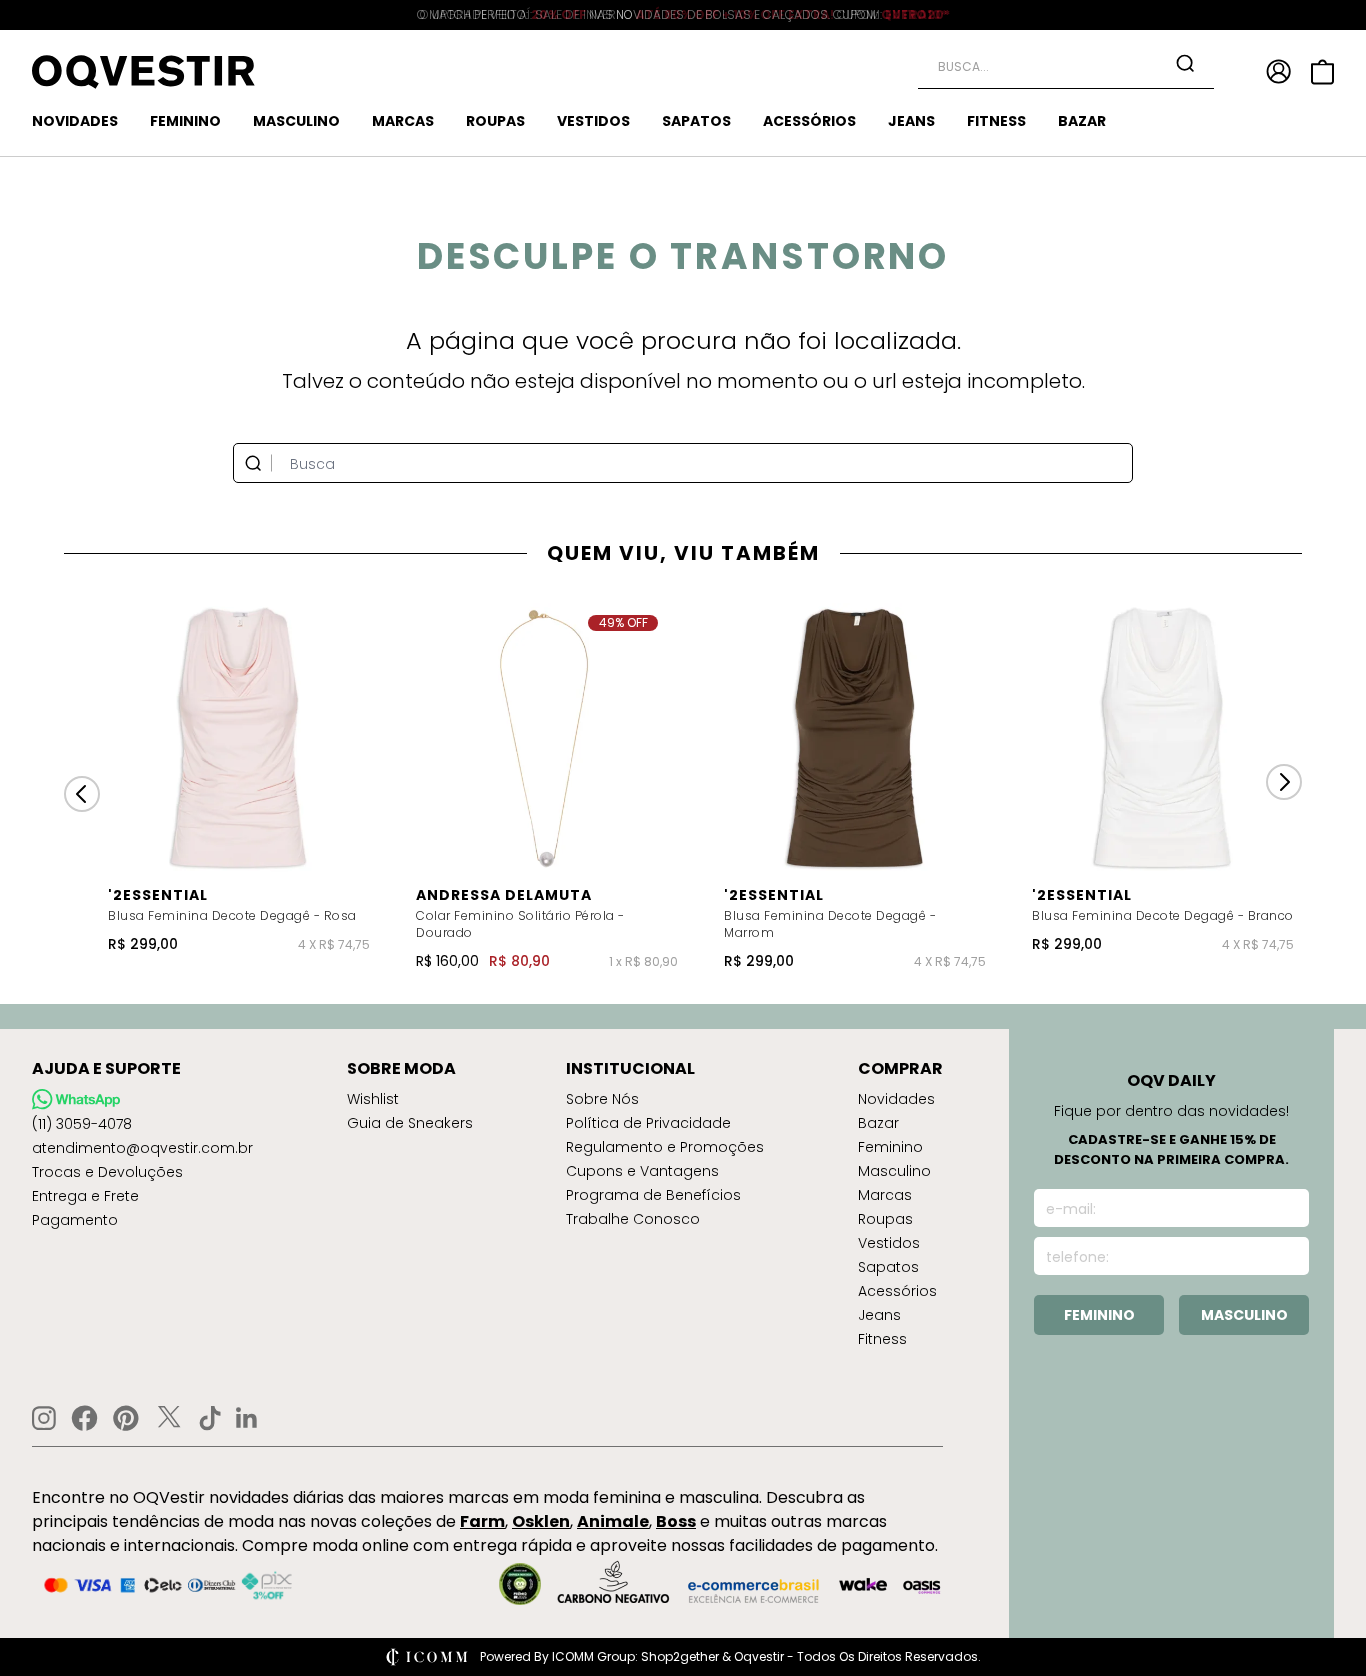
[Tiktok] (210, 1418)
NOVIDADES (75, 121)
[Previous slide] (82, 794)
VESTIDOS (593, 121)
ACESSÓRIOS (809, 121)
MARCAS (403, 121)
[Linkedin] (247, 1418)
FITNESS (996, 121)
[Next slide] (1284, 782)
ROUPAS (495, 121)
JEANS (911, 121)
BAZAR (1082, 121)
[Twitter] (169, 1418)
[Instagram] (44, 1418)
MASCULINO (296, 121)
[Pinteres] (126, 1418)
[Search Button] (1185, 63)
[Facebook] (84, 1418)
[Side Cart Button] (1322, 72)
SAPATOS (696, 121)
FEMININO (185, 121)
